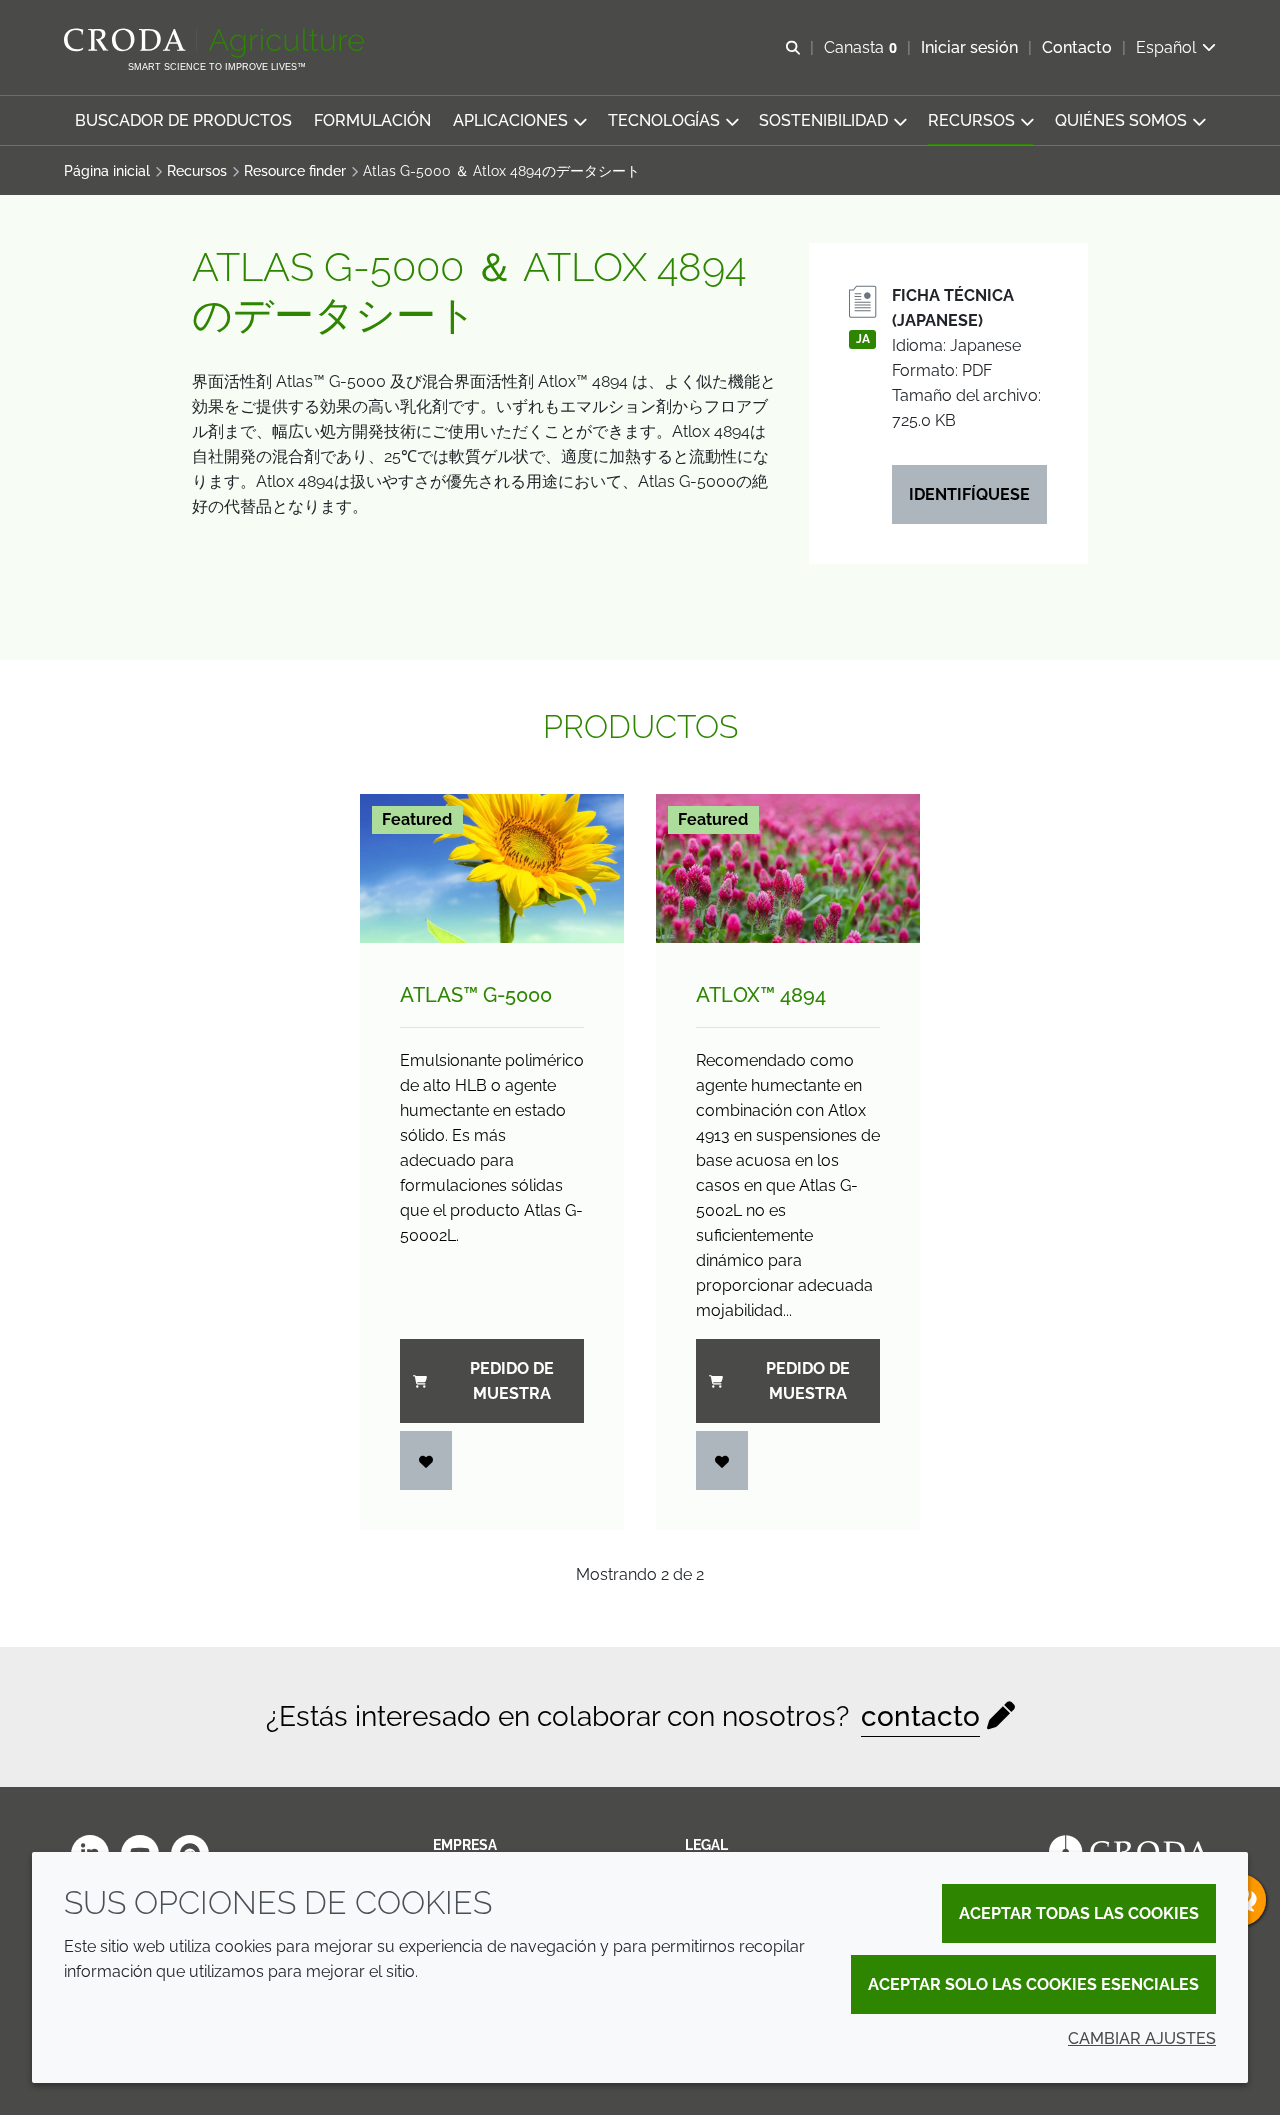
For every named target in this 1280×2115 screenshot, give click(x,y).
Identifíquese (969, 494)
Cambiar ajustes (1142, 2038)
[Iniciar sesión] (426, 1460)
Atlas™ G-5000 (476, 995)
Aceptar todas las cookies (1079, 1913)
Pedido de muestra (512, 1381)
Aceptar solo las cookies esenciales (1033, 1984)
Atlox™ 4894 (761, 995)
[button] (183, 120)
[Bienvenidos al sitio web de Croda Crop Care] (216, 43)
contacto (920, 1716)
